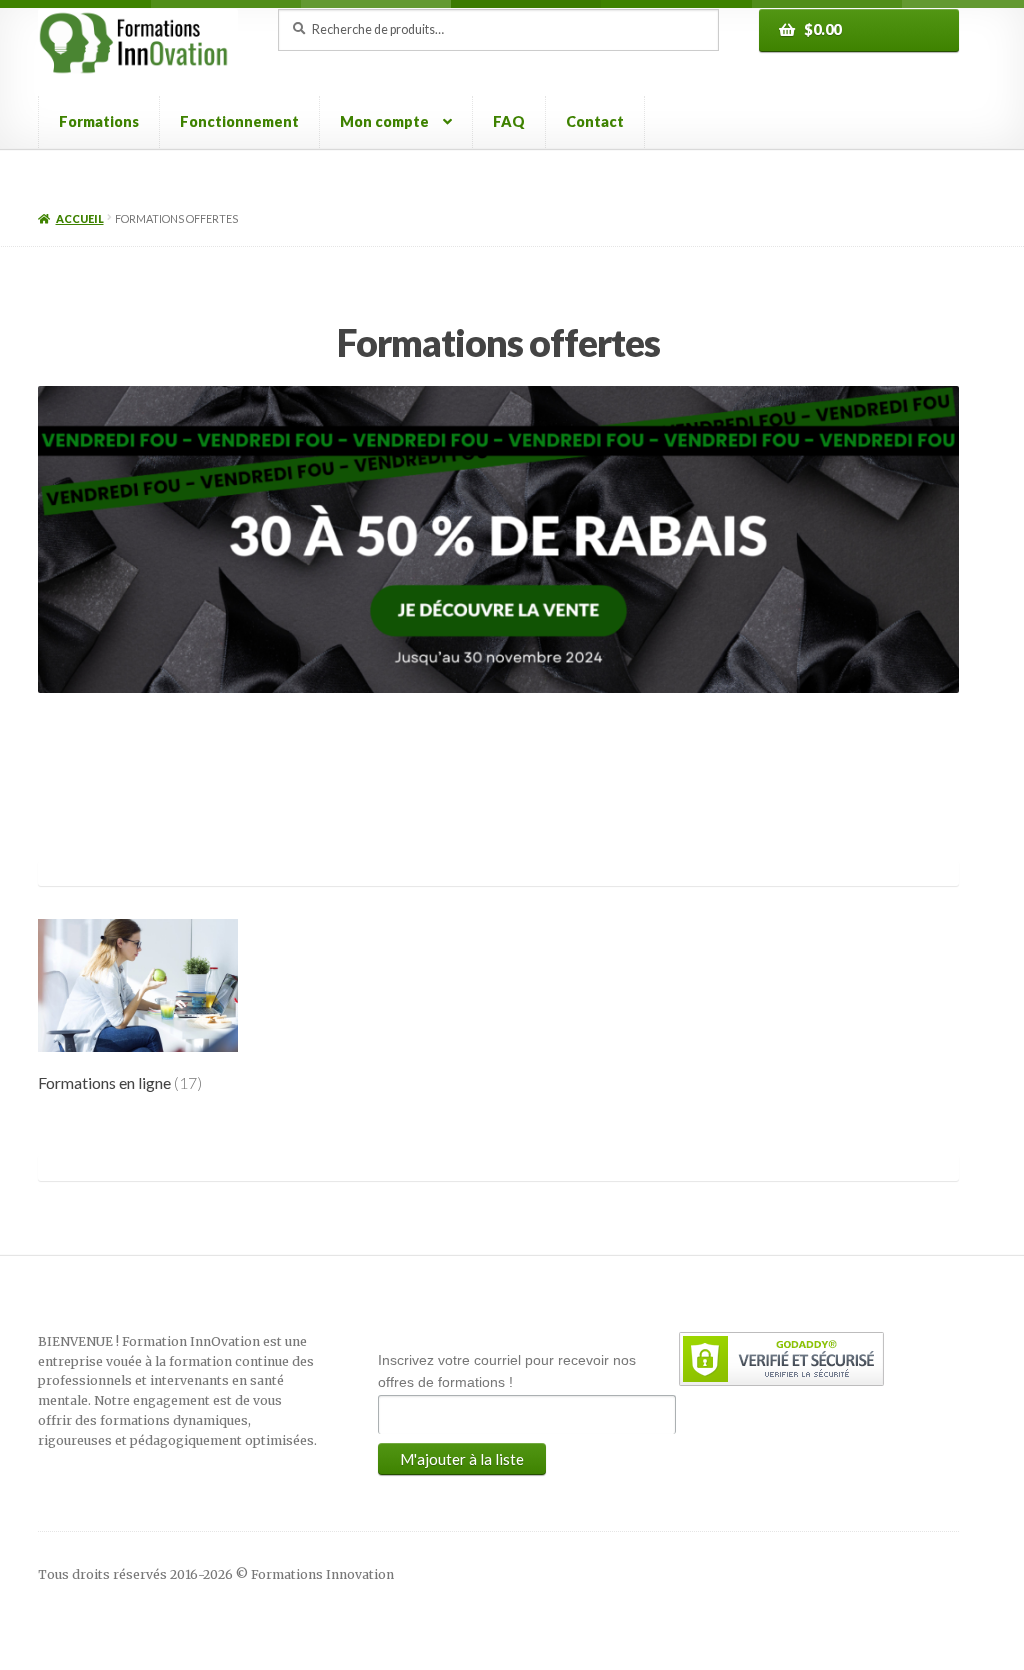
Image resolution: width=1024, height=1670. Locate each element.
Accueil (80, 218)
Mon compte (384, 121)
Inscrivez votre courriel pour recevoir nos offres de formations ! (507, 1371)
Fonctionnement (239, 121)
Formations (99, 121)
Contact (595, 121)
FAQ (509, 121)
